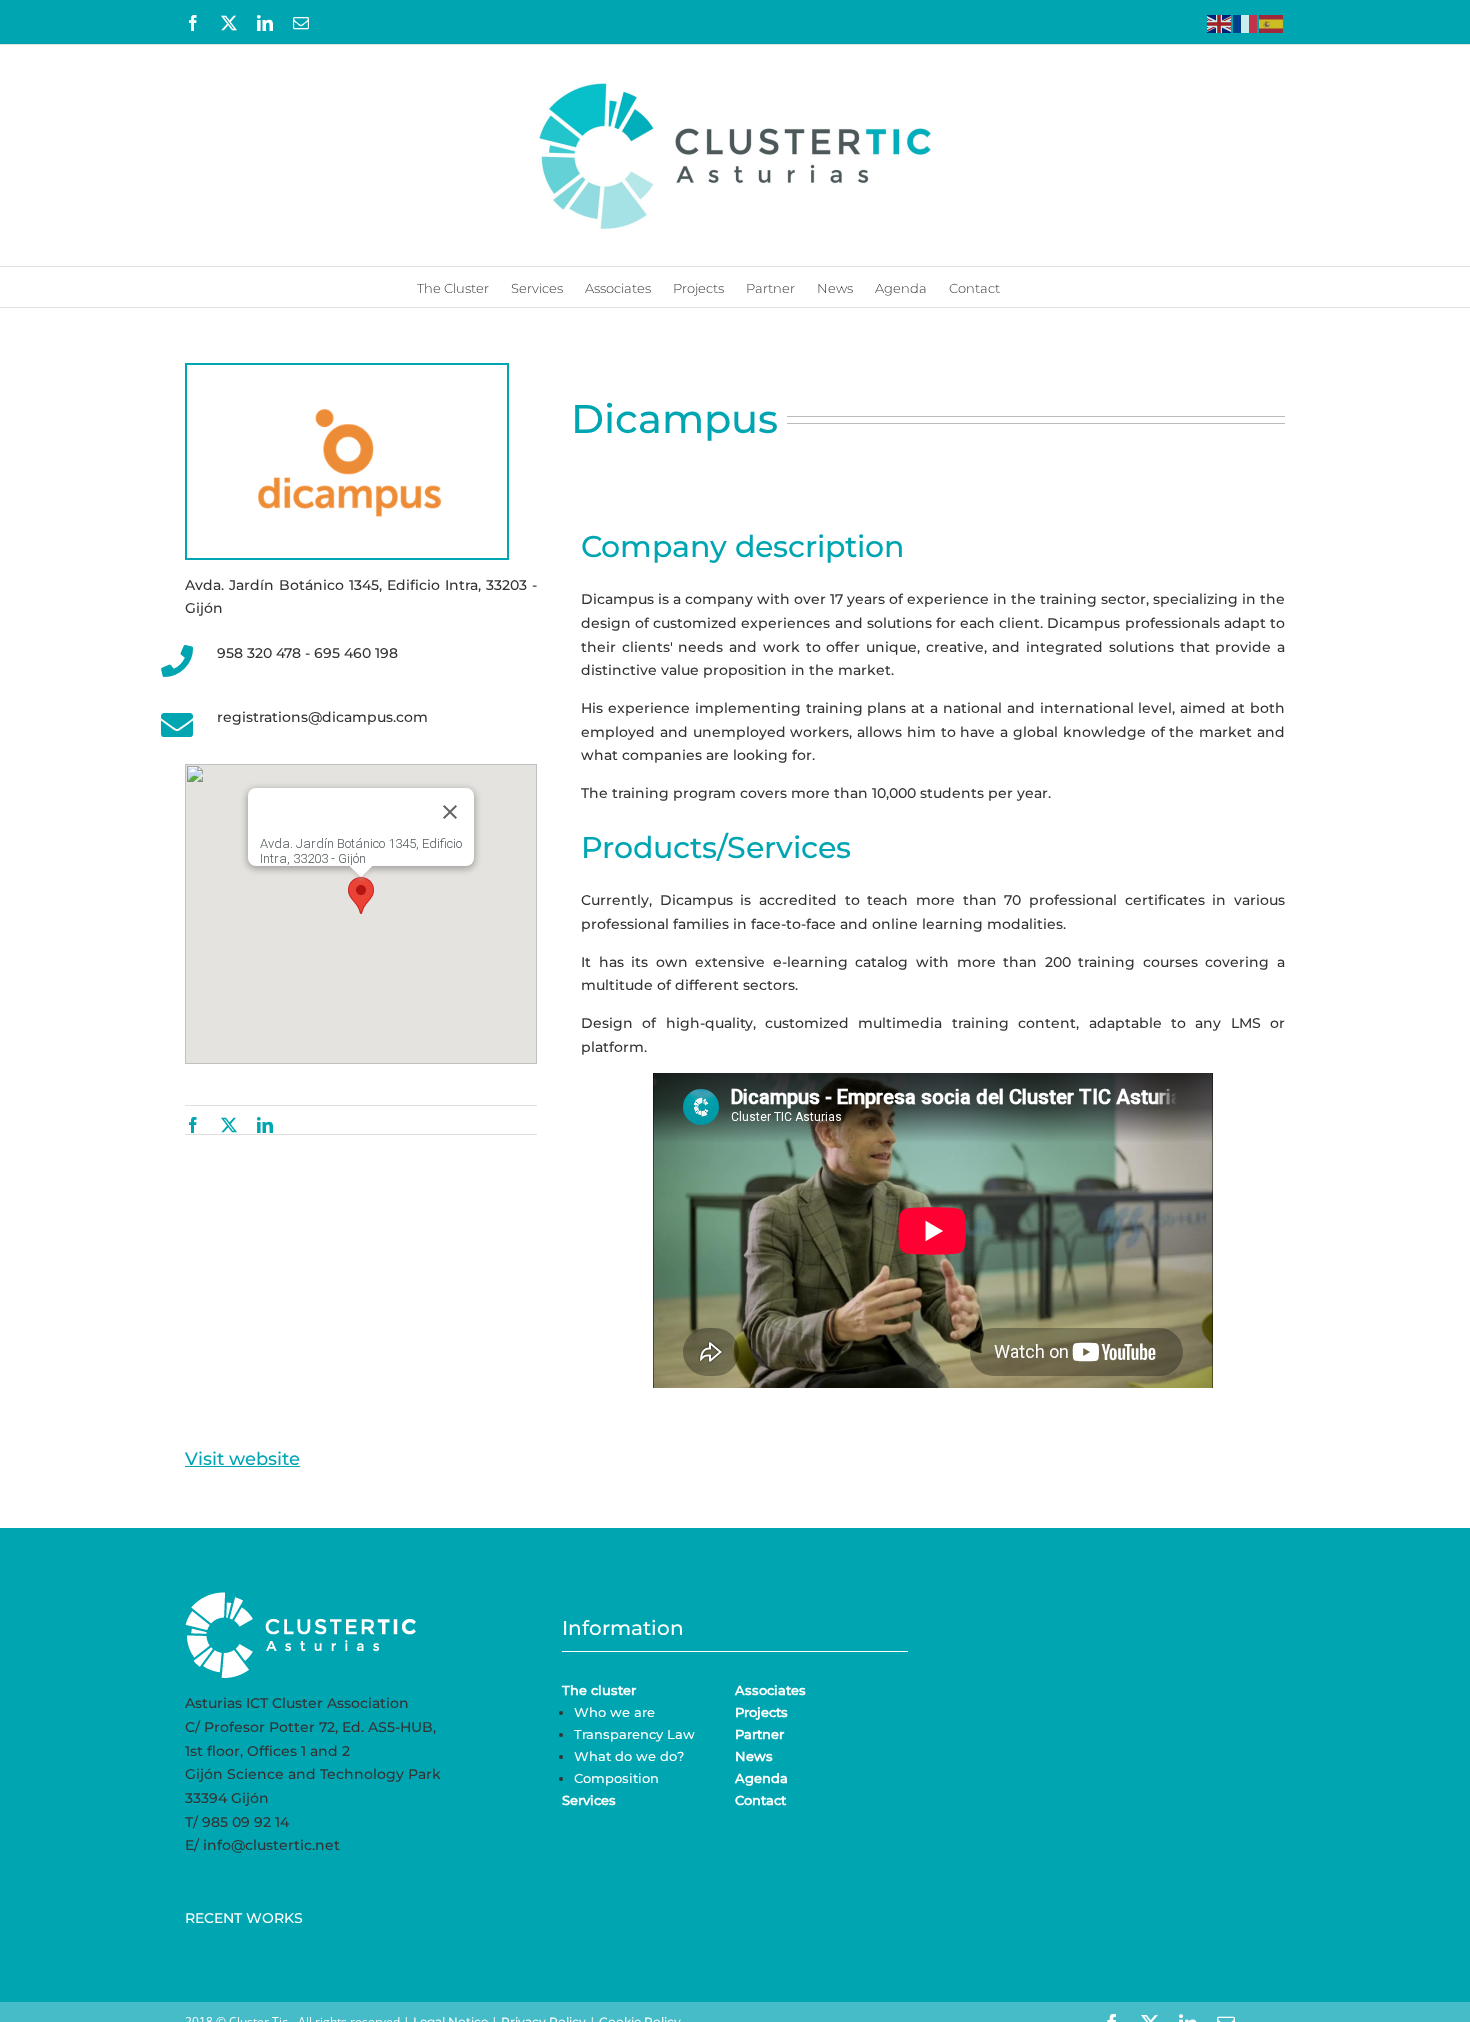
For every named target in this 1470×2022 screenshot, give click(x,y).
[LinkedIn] (265, 1125)
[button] (1027, 287)
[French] (1246, 22)
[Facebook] (193, 1125)
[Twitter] (229, 1125)
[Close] (450, 812)
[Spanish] (1272, 22)
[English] (1220, 22)
